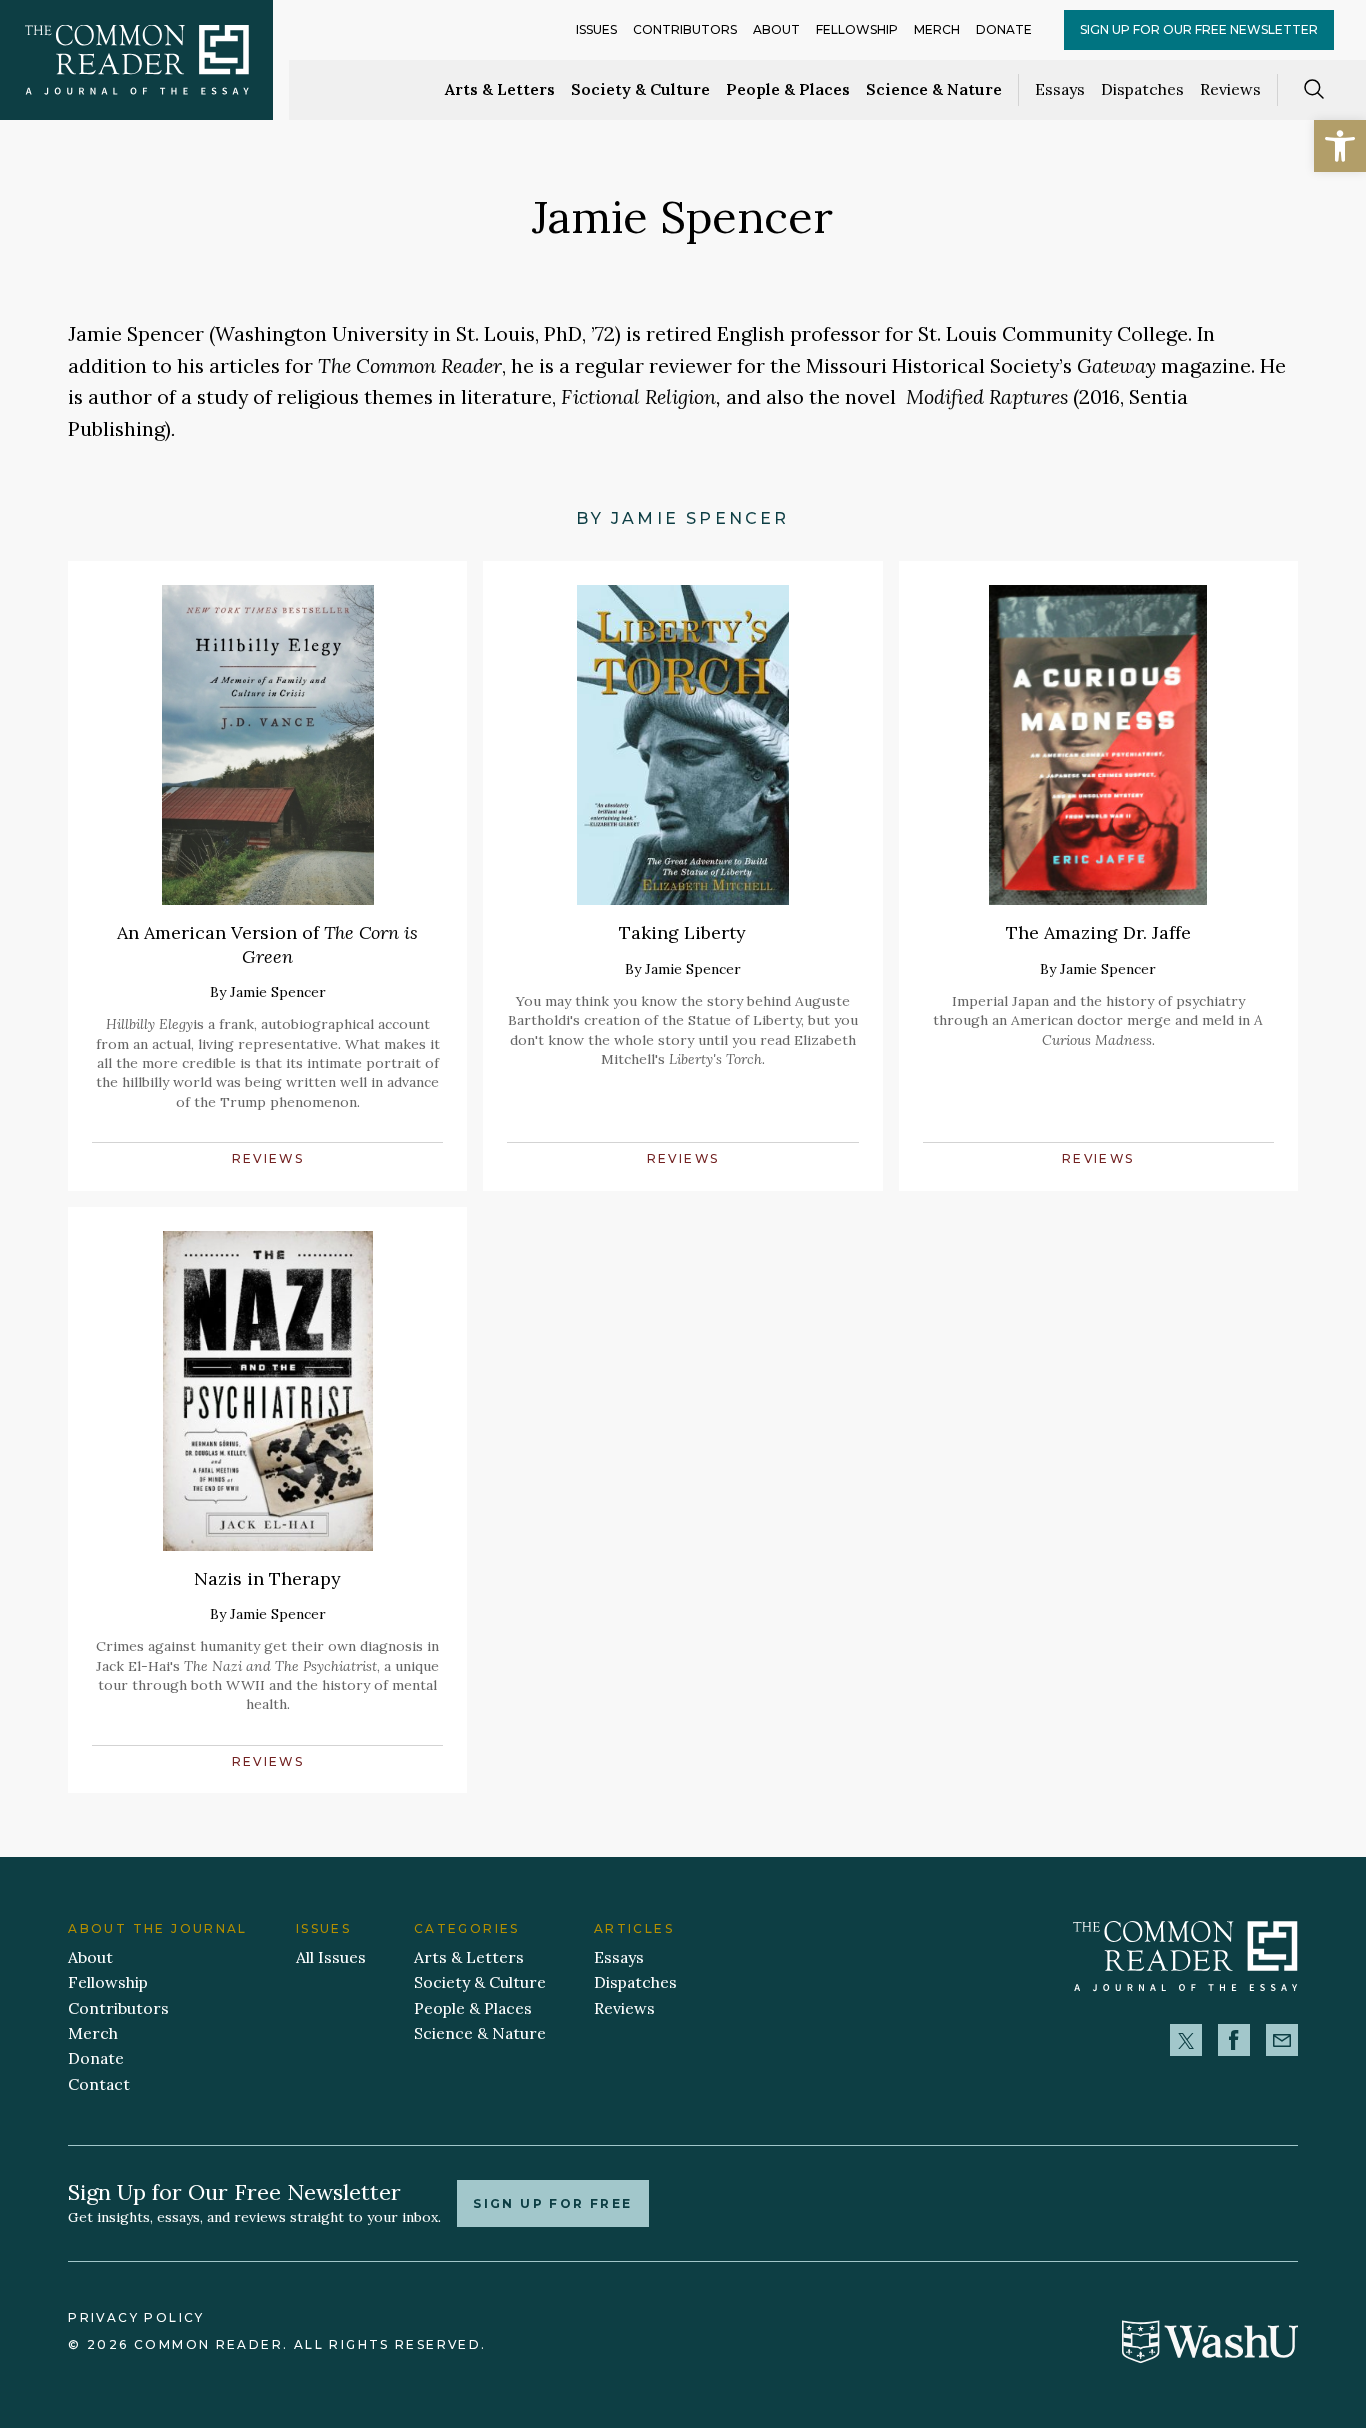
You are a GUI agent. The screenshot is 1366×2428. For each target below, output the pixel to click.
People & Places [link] (788, 89)
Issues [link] (596, 29)
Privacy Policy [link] (136, 2317)
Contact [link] (99, 2084)
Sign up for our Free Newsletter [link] (1199, 29)
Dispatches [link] (1142, 89)
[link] (1340, 146)
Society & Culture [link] (640, 89)
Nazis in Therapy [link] (267, 1578)
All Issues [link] (331, 1957)
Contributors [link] (685, 29)
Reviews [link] (1230, 89)
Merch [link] (937, 29)
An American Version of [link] (267, 944)
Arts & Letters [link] (500, 89)
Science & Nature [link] (934, 89)
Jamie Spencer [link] (278, 992)
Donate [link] (1004, 29)
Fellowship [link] (857, 29)
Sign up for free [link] (552, 2203)
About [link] (776, 29)
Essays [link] (1060, 89)
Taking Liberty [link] (682, 932)
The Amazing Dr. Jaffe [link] (1098, 932)
